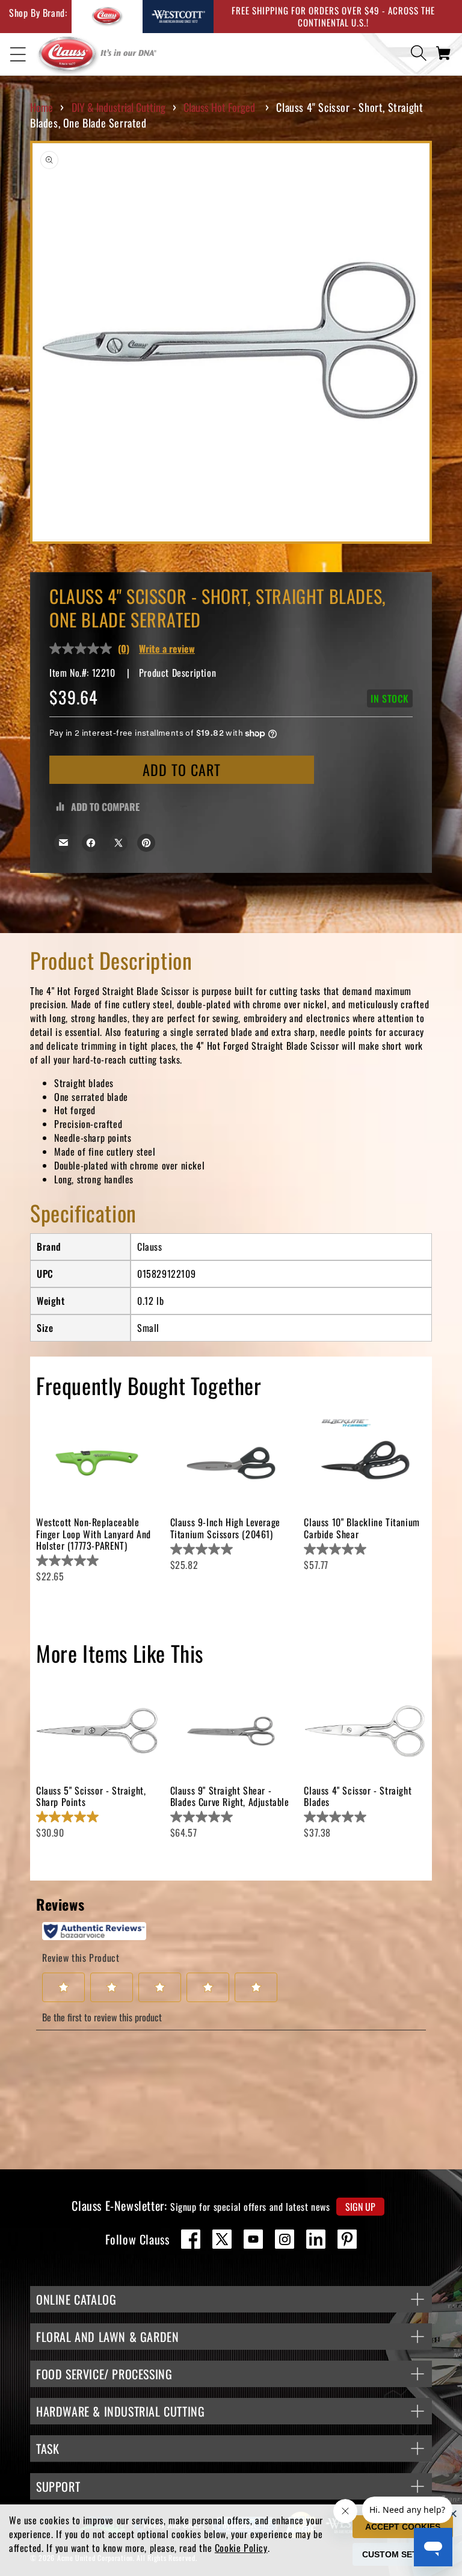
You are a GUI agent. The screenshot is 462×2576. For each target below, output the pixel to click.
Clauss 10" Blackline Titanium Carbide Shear (362, 1528)
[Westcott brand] (178, 17)
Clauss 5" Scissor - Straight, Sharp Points (91, 1796)
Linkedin (316, 2239)
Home (42, 107)
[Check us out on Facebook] (191, 2239)
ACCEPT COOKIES (403, 2527)
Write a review (167, 649)
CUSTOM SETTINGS (403, 2554)
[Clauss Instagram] (285, 2239)
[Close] (453, 2513)
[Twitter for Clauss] (222, 2239)
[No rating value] (84, 649)
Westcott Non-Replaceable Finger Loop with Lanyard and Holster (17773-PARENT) (94, 1533)
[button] (18, 55)
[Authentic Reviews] (94, 1931)
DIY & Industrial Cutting (119, 107)
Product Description (177, 673)
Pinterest (347, 2239)
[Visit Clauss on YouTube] (253, 2239)
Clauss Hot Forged (219, 107)
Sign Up (360, 2207)
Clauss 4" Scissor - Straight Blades (358, 1796)
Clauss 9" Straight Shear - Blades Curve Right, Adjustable (230, 1796)
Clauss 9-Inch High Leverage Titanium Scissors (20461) (225, 1528)
